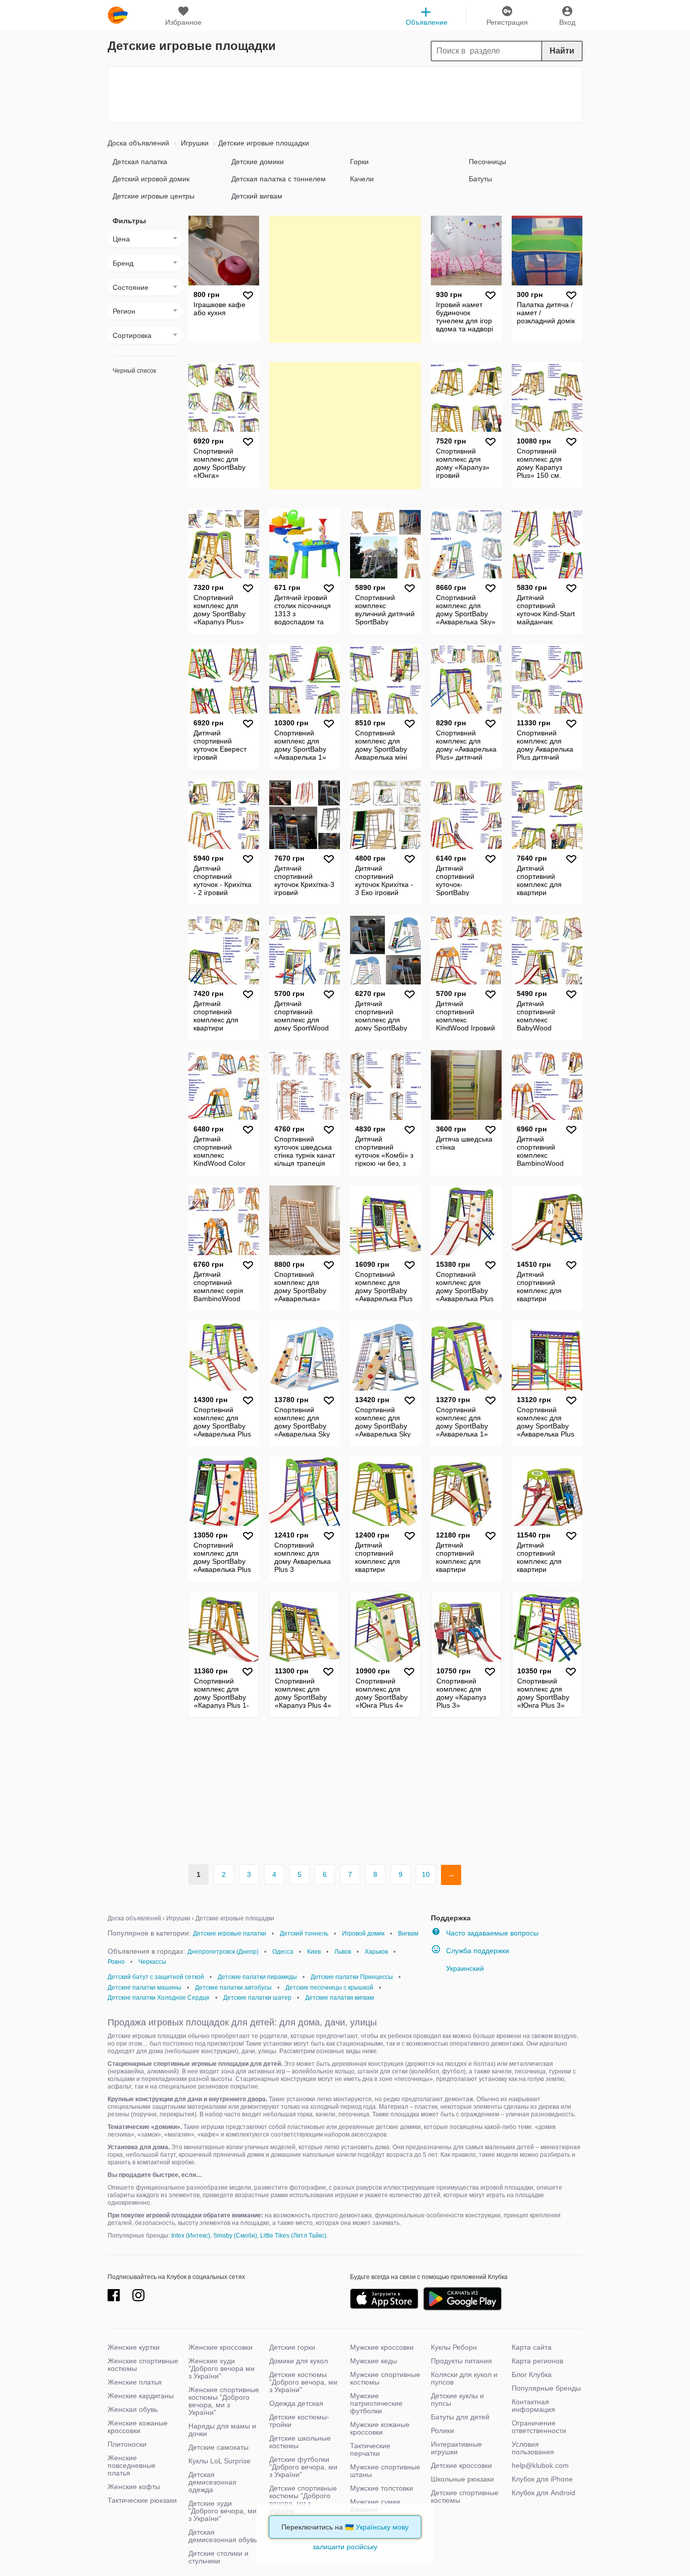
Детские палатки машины (144, 1988)
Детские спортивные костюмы (465, 2496)
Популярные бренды (546, 2388)
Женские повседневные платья (132, 2465)
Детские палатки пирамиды (257, 1977)
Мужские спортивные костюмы (385, 2378)
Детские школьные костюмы (300, 2442)
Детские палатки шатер (257, 1998)
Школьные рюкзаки (462, 2479)
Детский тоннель (304, 1934)
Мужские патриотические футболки (376, 2403)
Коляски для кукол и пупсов (464, 2378)
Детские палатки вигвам (339, 1998)
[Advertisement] (345, 94)
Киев (314, 1952)
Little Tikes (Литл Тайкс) (293, 2236)
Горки (359, 162)
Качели (362, 179)
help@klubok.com (540, 2465)
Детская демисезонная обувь (223, 2536)
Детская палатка (140, 162)
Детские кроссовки (461, 2465)
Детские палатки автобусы (233, 1988)
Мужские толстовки (382, 2488)
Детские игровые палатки (230, 1934)
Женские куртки (134, 2347)
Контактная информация (533, 2406)
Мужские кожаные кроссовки (380, 2428)
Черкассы (152, 1962)
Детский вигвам (257, 196)
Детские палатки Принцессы (352, 1977)
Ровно (116, 1962)
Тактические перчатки (370, 2449)
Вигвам (408, 1934)
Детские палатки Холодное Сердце (159, 1998)
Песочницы (487, 162)
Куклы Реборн (454, 2347)
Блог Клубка (532, 2374)
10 (426, 1874)
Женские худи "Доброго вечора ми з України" (221, 2368)
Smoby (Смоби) (235, 2236)
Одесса (283, 1952)
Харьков (376, 1952)
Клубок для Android (544, 2493)
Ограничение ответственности (539, 2427)
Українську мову (382, 2527)
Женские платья (135, 2382)
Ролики (442, 2431)
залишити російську (345, 2547)
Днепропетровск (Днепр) (223, 1952)
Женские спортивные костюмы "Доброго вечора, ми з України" (224, 2401)
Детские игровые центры (154, 196)
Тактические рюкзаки (142, 2500)
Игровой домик (363, 1934)
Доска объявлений (138, 143)
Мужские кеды (374, 2361)
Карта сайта (532, 2347)
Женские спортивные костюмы (143, 2365)
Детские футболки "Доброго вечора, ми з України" (303, 2467)
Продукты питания (461, 2361)
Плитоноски (127, 2444)
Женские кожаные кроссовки (138, 2427)
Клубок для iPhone (542, 2479)
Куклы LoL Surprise (219, 2461)
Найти (562, 51)
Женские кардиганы (141, 2396)
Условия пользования (533, 2448)
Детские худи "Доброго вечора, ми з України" (223, 2511)
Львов (343, 1952)
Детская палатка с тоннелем (279, 179)
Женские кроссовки (220, 2347)
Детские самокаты (218, 2447)
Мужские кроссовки (382, 2347)
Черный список (134, 371)
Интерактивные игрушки (456, 2448)
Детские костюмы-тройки (299, 2421)
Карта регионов (537, 2361)
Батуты (480, 179)
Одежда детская (296, 2403)
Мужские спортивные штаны (385, 2471)
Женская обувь (133, 2409)
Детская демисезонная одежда (212, 2482)
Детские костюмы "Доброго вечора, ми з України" (303, 2382)
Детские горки (292, 2347)
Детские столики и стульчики (218, 2557)
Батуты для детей (460, 2417)
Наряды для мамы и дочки (222, 2430)
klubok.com (118, 15)
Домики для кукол (299, 2361)
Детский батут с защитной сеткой (156, 1977)
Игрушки (194, 143)
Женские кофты (134, 2487)
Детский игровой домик (151, 179)
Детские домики (258, 162)
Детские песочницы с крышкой (329, 1988)
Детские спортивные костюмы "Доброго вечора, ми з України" (303, 2499)
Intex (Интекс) (191, 2236)
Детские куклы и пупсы (457, 2399)
